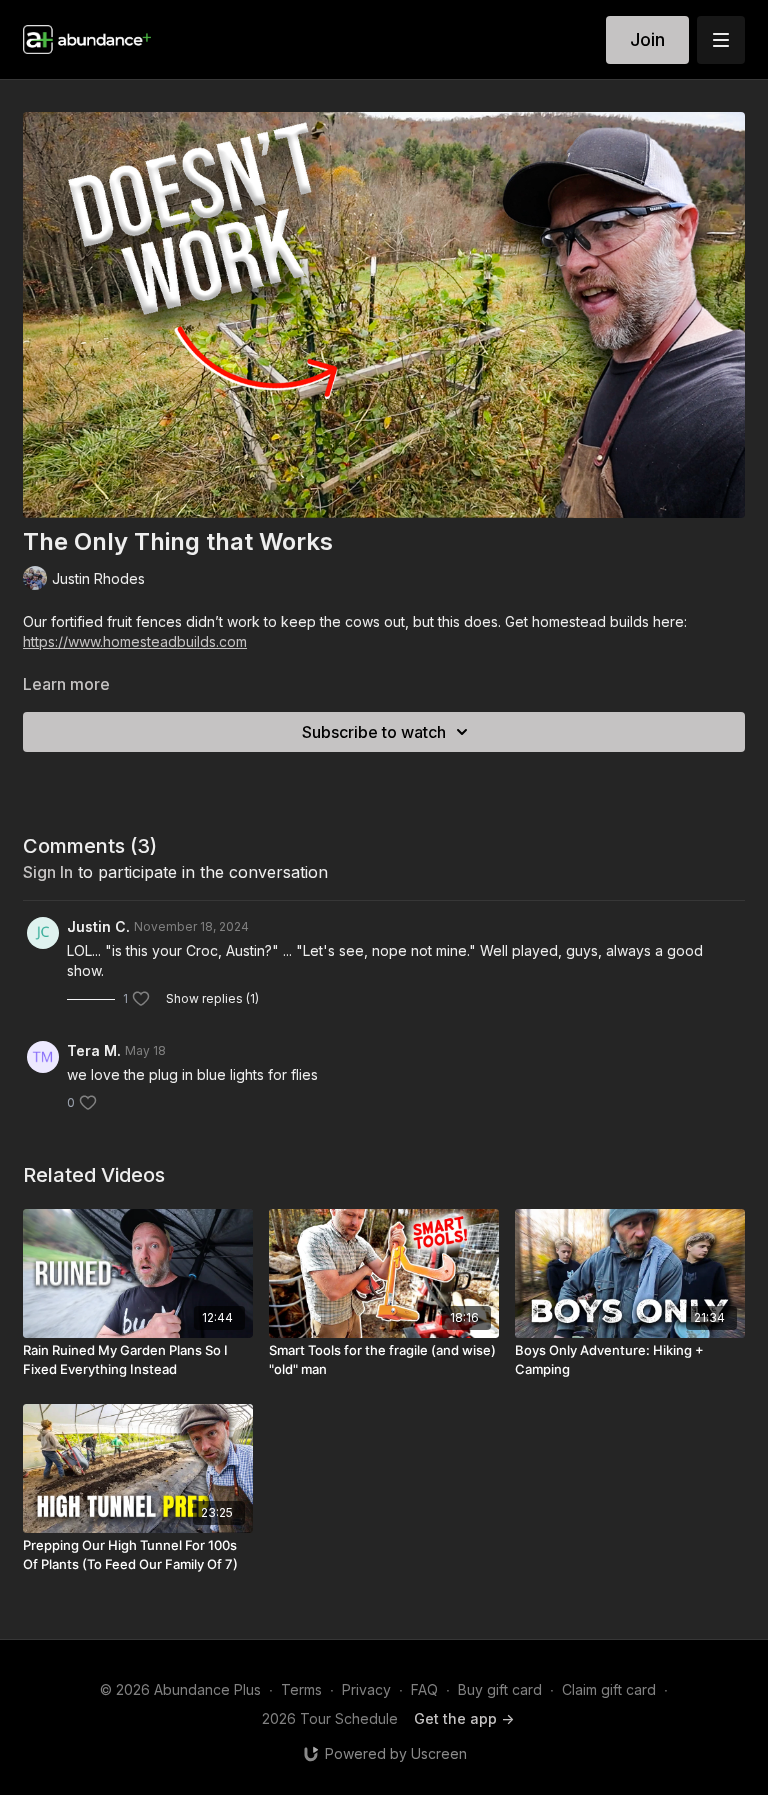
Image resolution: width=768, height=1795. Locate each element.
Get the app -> (464, 1718)
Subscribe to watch (374, 732)
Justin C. (98, 926)
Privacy (366, 1689)
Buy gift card (500, 1689)
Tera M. (94, 1050)
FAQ (424, 1689)
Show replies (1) (212, 998)
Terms (301, 1689)
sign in (48, 872)
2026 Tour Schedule (330, 1718)
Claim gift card (609, 1689)
